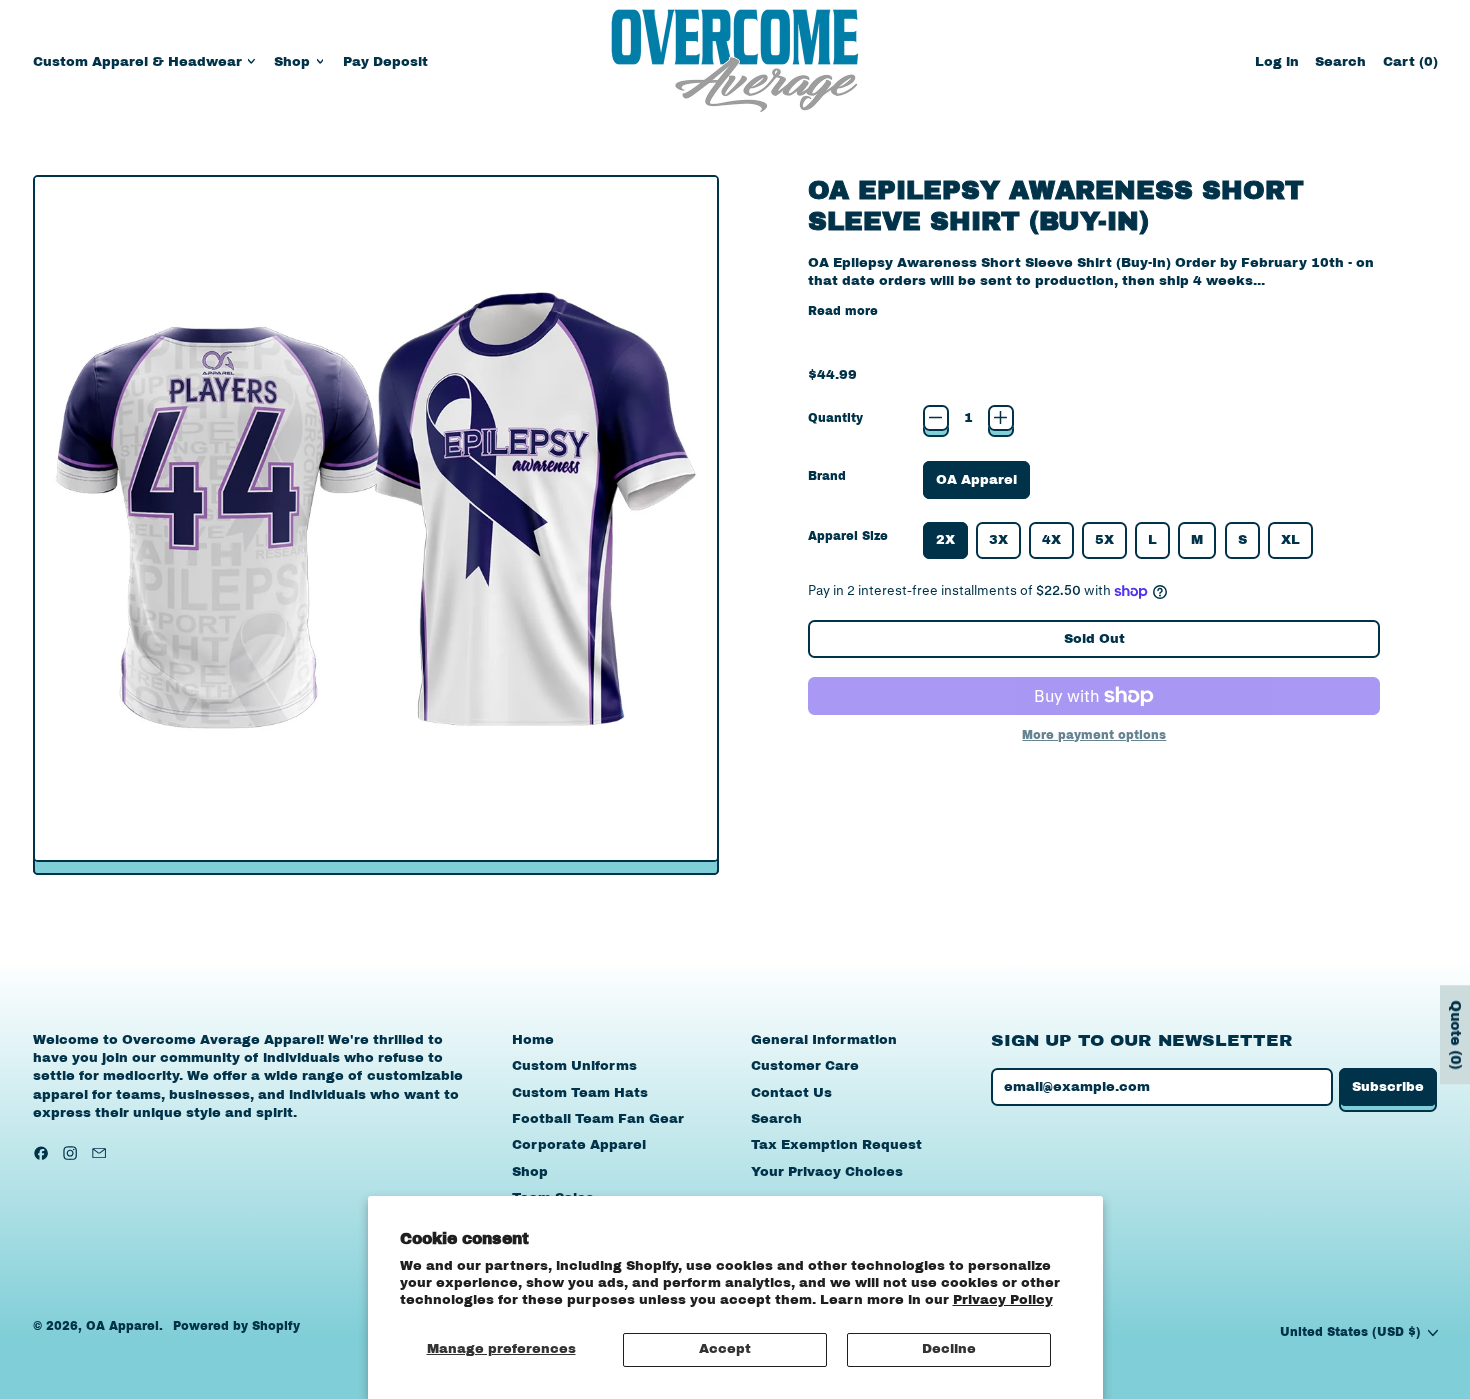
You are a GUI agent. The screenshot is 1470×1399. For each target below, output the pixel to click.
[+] (1001, 418)
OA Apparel (122, 1326)
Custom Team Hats (580, 1093)
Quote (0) (1455, 1034)
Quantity (835, 418)
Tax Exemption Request (836, 1145)
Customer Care (805, 1066)
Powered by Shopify (236, 1326)
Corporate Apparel (579, 1145)
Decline (949, 1349)
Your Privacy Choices (827, 1172)
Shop (530, 1172)
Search (776, 1119)
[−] (936, 418)
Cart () (1410, 66)
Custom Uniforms (574, 1066)
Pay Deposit (385, 62)
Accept (725, 1349)
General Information (824, 1040)
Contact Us (791, 1093)
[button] (1340, 61)
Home (533, 1040)
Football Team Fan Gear (598, 1119)
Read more (843, 311)
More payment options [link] (1094, 735)
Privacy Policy (1003, 1300)
